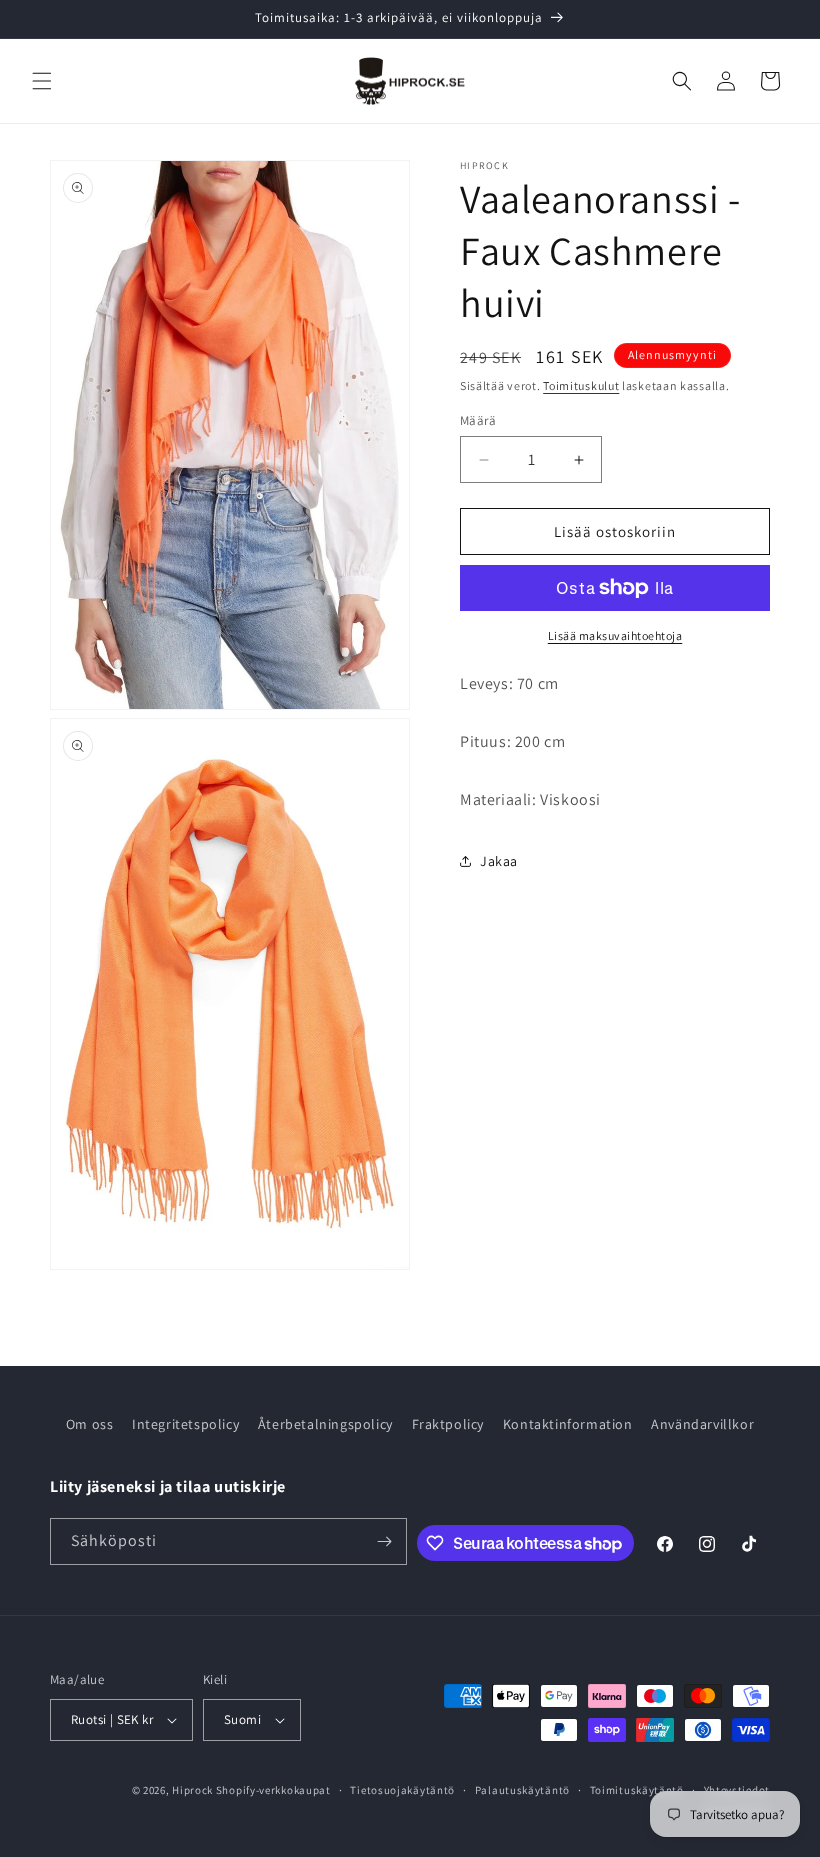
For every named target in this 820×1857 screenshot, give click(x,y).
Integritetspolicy (185, 1424)
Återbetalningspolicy (325, 1424)
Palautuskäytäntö (522, 1790)
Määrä (478, 420)
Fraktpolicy (448, 1424)
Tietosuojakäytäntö (402, 1790)
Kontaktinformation (568, 1424)
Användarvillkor (702, 1424)
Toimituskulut (581, 385)
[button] (42, 81)
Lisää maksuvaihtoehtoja (615, 635)
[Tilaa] (384, 1541)
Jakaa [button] (499, 861)
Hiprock (194, 1790)
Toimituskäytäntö (637, 1790)
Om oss (90, 1424)
